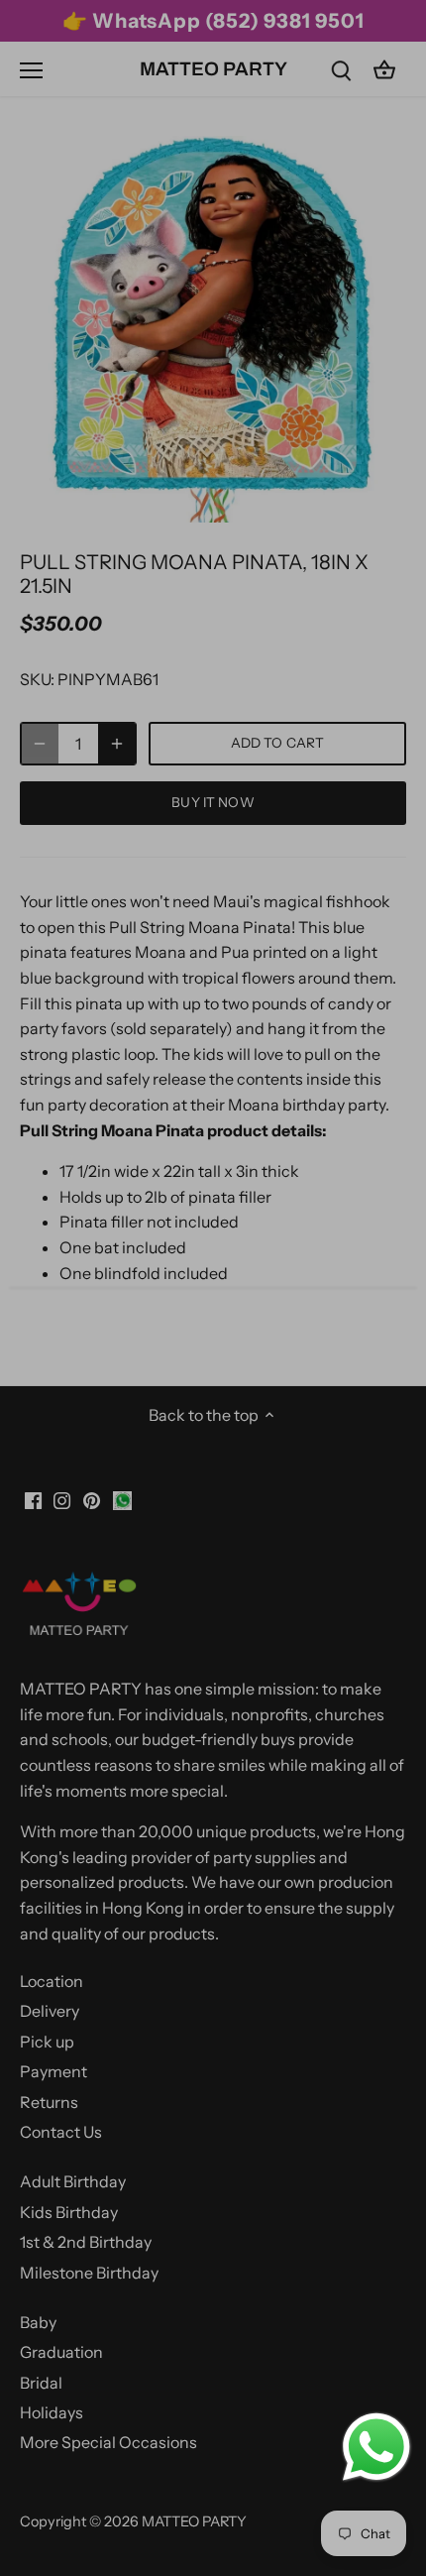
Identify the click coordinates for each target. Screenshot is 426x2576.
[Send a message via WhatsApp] (376, 2447)
